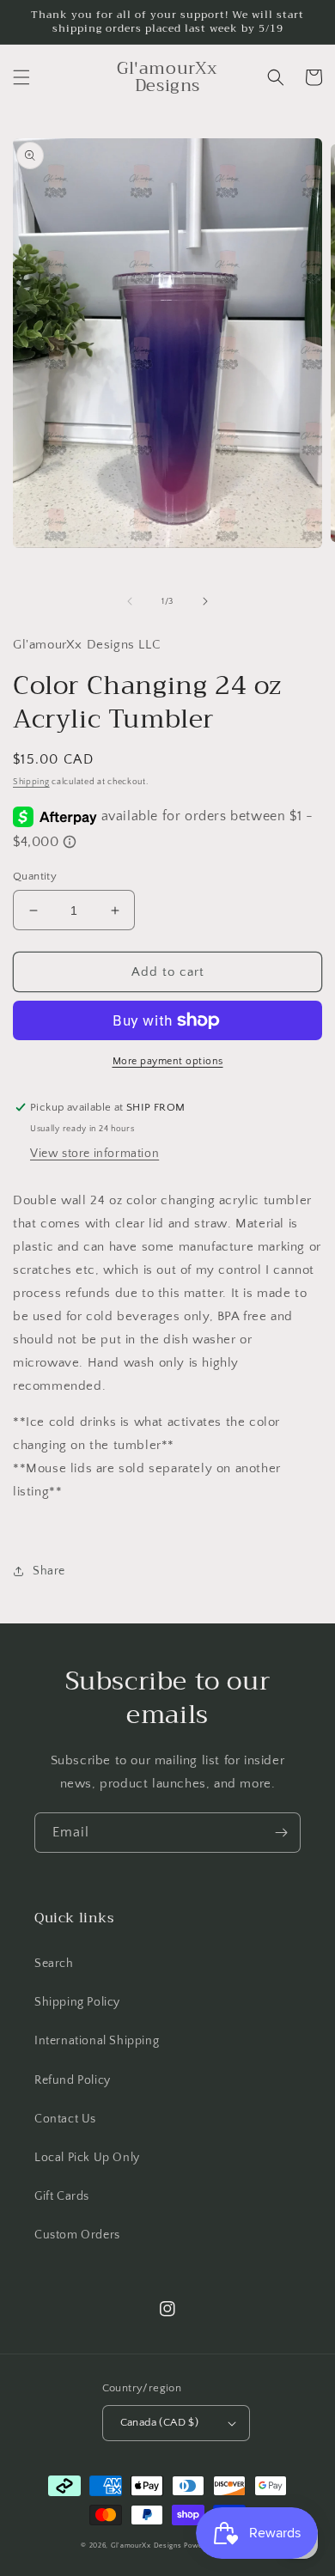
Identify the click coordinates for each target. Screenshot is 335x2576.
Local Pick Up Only (87, 2158)
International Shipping (97, 2041)
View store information (94, 1154)
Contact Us (65, 2119)
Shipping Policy (77, 2002)
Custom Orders (77, 2235)
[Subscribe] (281, 1833)
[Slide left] (130, 601)
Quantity (35, 876)
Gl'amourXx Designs (146, 2546)
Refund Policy (73, 2080)
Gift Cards (62, 2196)
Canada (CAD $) (160, 2422)
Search (54, 1964)
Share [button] (49, 1571)
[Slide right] (205, 601)
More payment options (168, 1061)
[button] (21, 77)
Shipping (31, 782)
